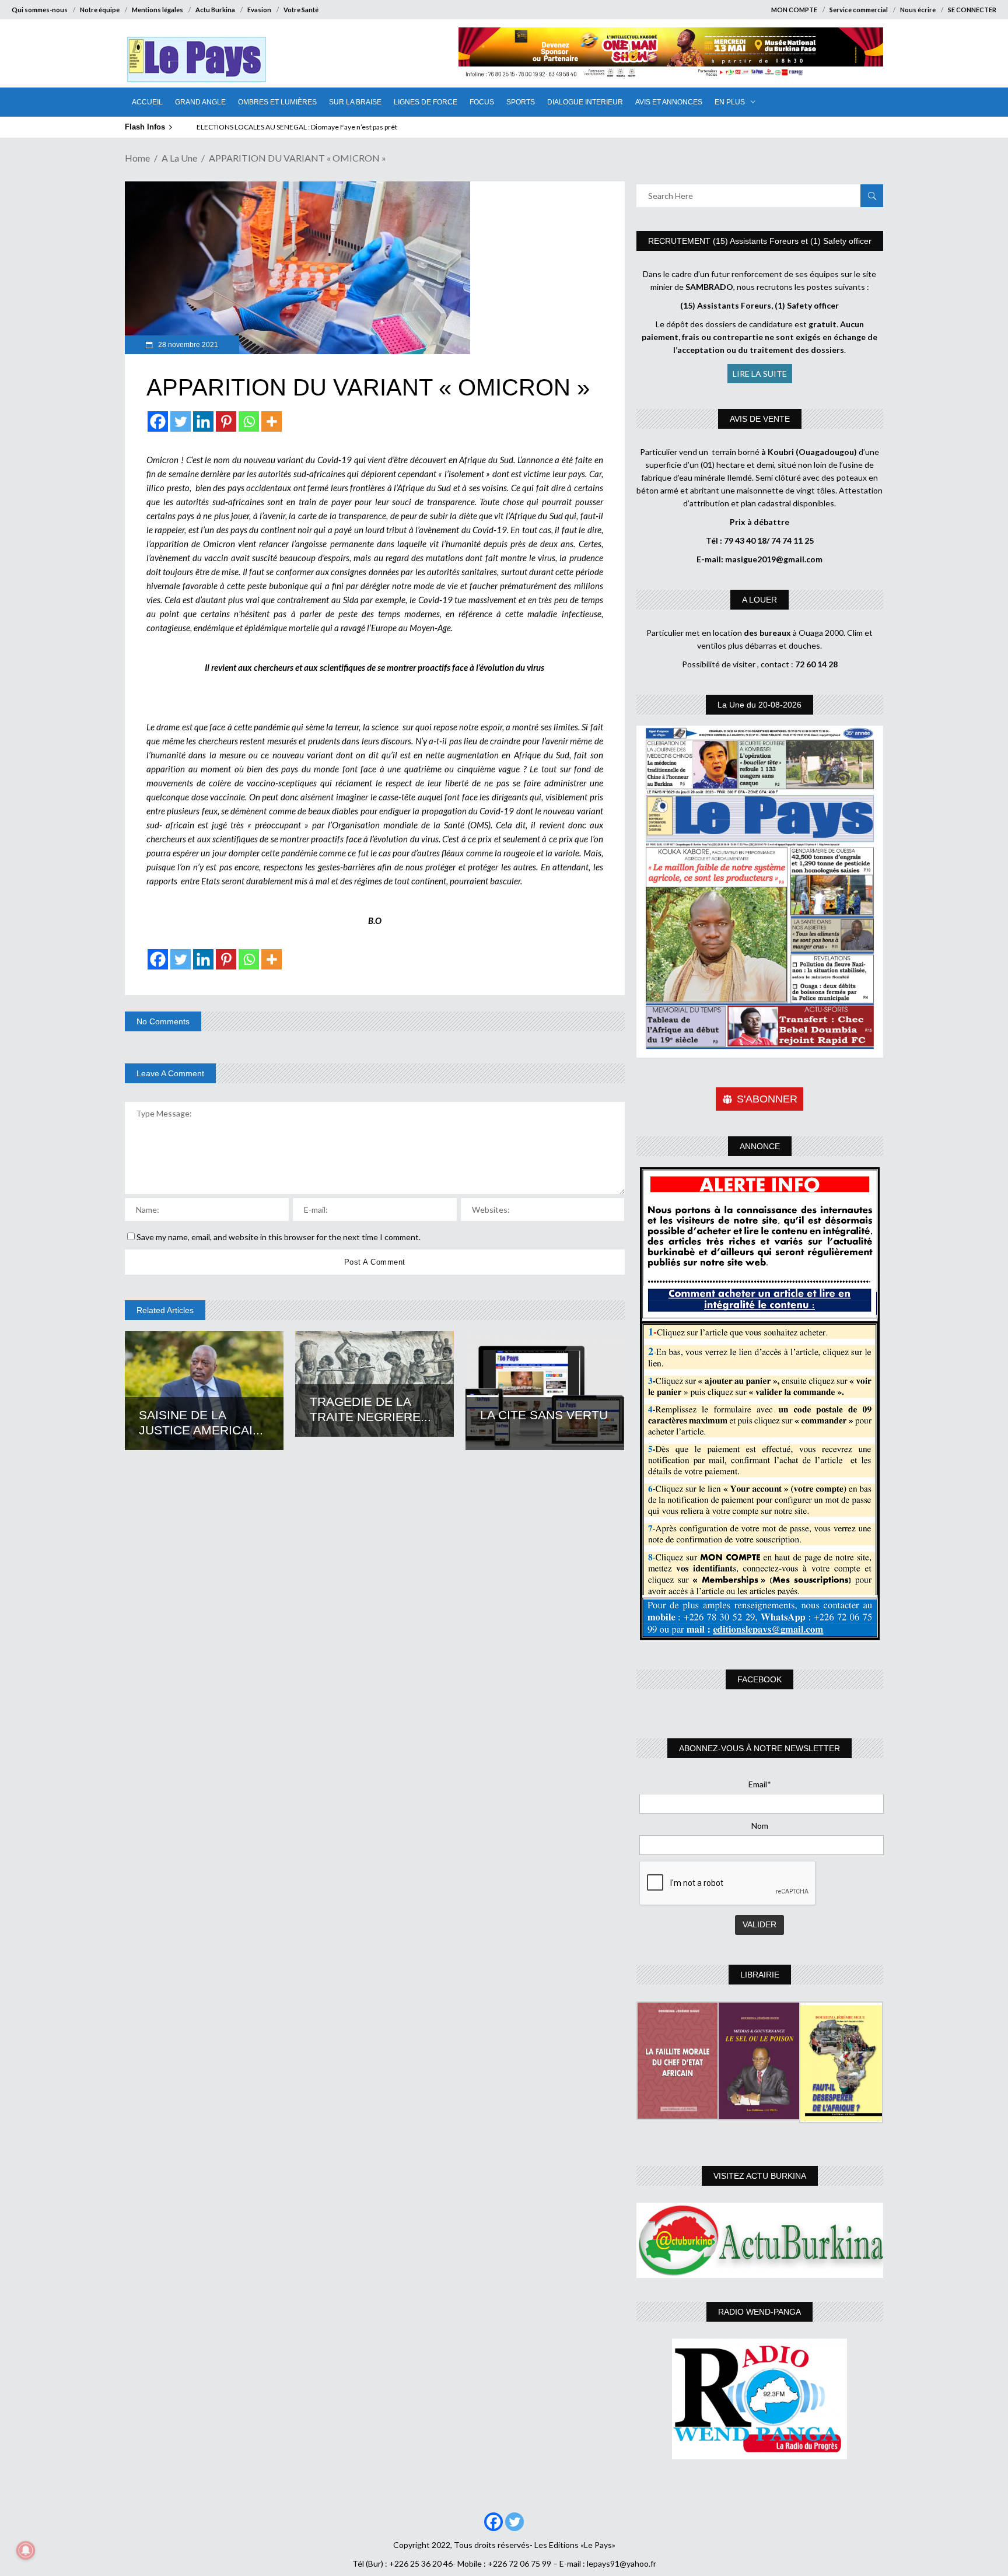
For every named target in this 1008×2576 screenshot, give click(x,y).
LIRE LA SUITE (760, 374)
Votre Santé (301, 10)
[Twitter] (181, 421)
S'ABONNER (767, 1099)
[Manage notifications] (26, 2550)
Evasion (259, 10)
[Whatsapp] (249, 421)
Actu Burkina (215, 10)
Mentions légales (157, 10)
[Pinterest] (226, 421)
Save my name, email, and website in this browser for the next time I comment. (279, 1237)
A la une (179, 158)
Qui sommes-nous (40, 10)
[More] (272, 421)
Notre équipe (100, 10)
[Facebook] (158, 421)
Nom (760, 1826)
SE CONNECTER (972, 10)
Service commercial (859, 10)
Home (137, 158)
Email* (760, 1784)
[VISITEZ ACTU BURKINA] (760, 2240)
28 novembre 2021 (187, 345)
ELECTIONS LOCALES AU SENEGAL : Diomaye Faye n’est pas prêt (297, 127)
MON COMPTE (794, 10)
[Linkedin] (203, 421)
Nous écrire (918, 10)
